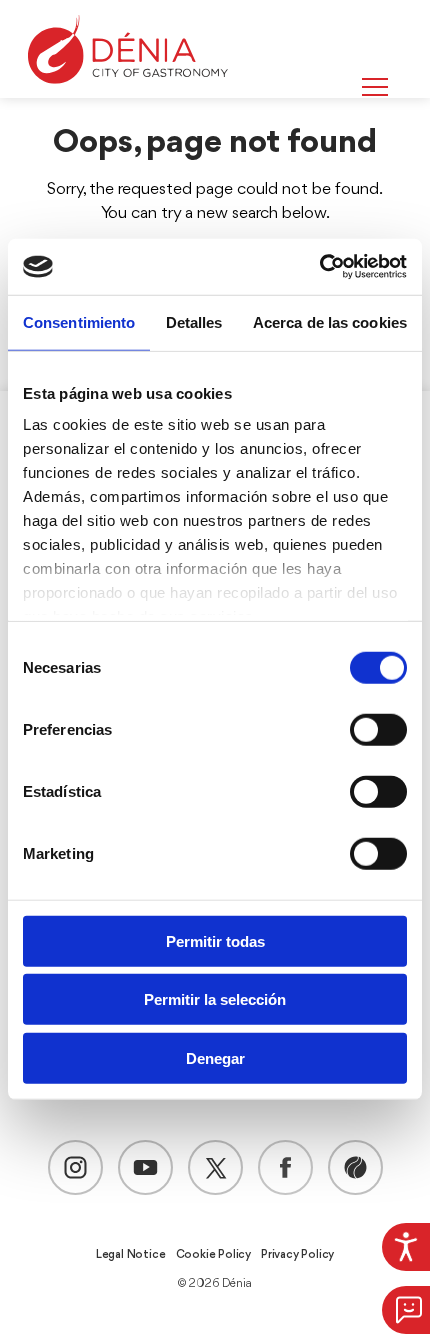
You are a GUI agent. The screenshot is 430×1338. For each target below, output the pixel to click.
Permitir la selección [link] (215, 999)
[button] (406, 1310)
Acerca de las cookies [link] (330, 321)
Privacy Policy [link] (297, 1255)
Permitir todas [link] (215, 940)
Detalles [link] (194, 321)
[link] (406, 1247)
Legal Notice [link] (131, 1255)
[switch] (378, 729)
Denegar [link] (215, 1057)
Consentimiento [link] (79, 321)
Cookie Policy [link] (213, 1255)
